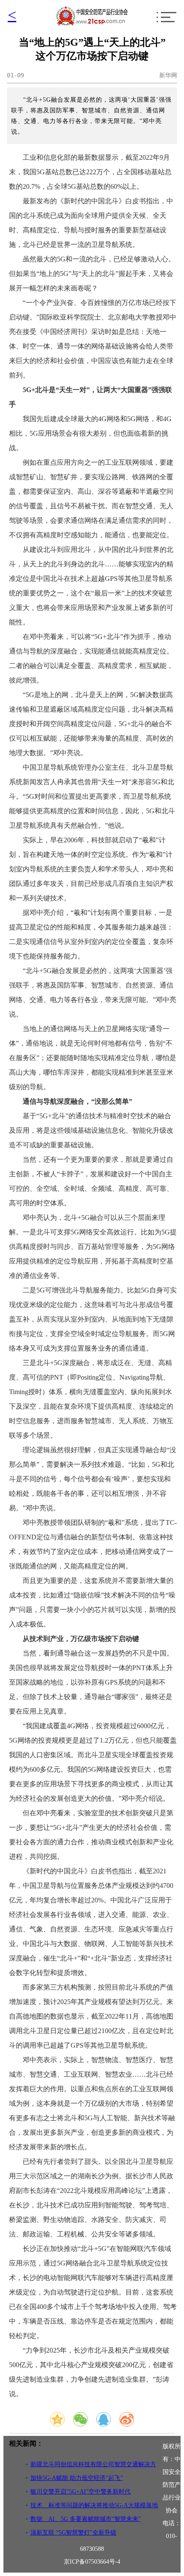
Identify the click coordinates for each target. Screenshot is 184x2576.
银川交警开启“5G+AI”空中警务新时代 (80, 2492)
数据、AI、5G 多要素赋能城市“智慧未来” (86, 2519)
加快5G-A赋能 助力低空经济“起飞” (77, 2478)
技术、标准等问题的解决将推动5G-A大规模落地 (94, 2505)
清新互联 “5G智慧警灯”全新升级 (73, 2533)
